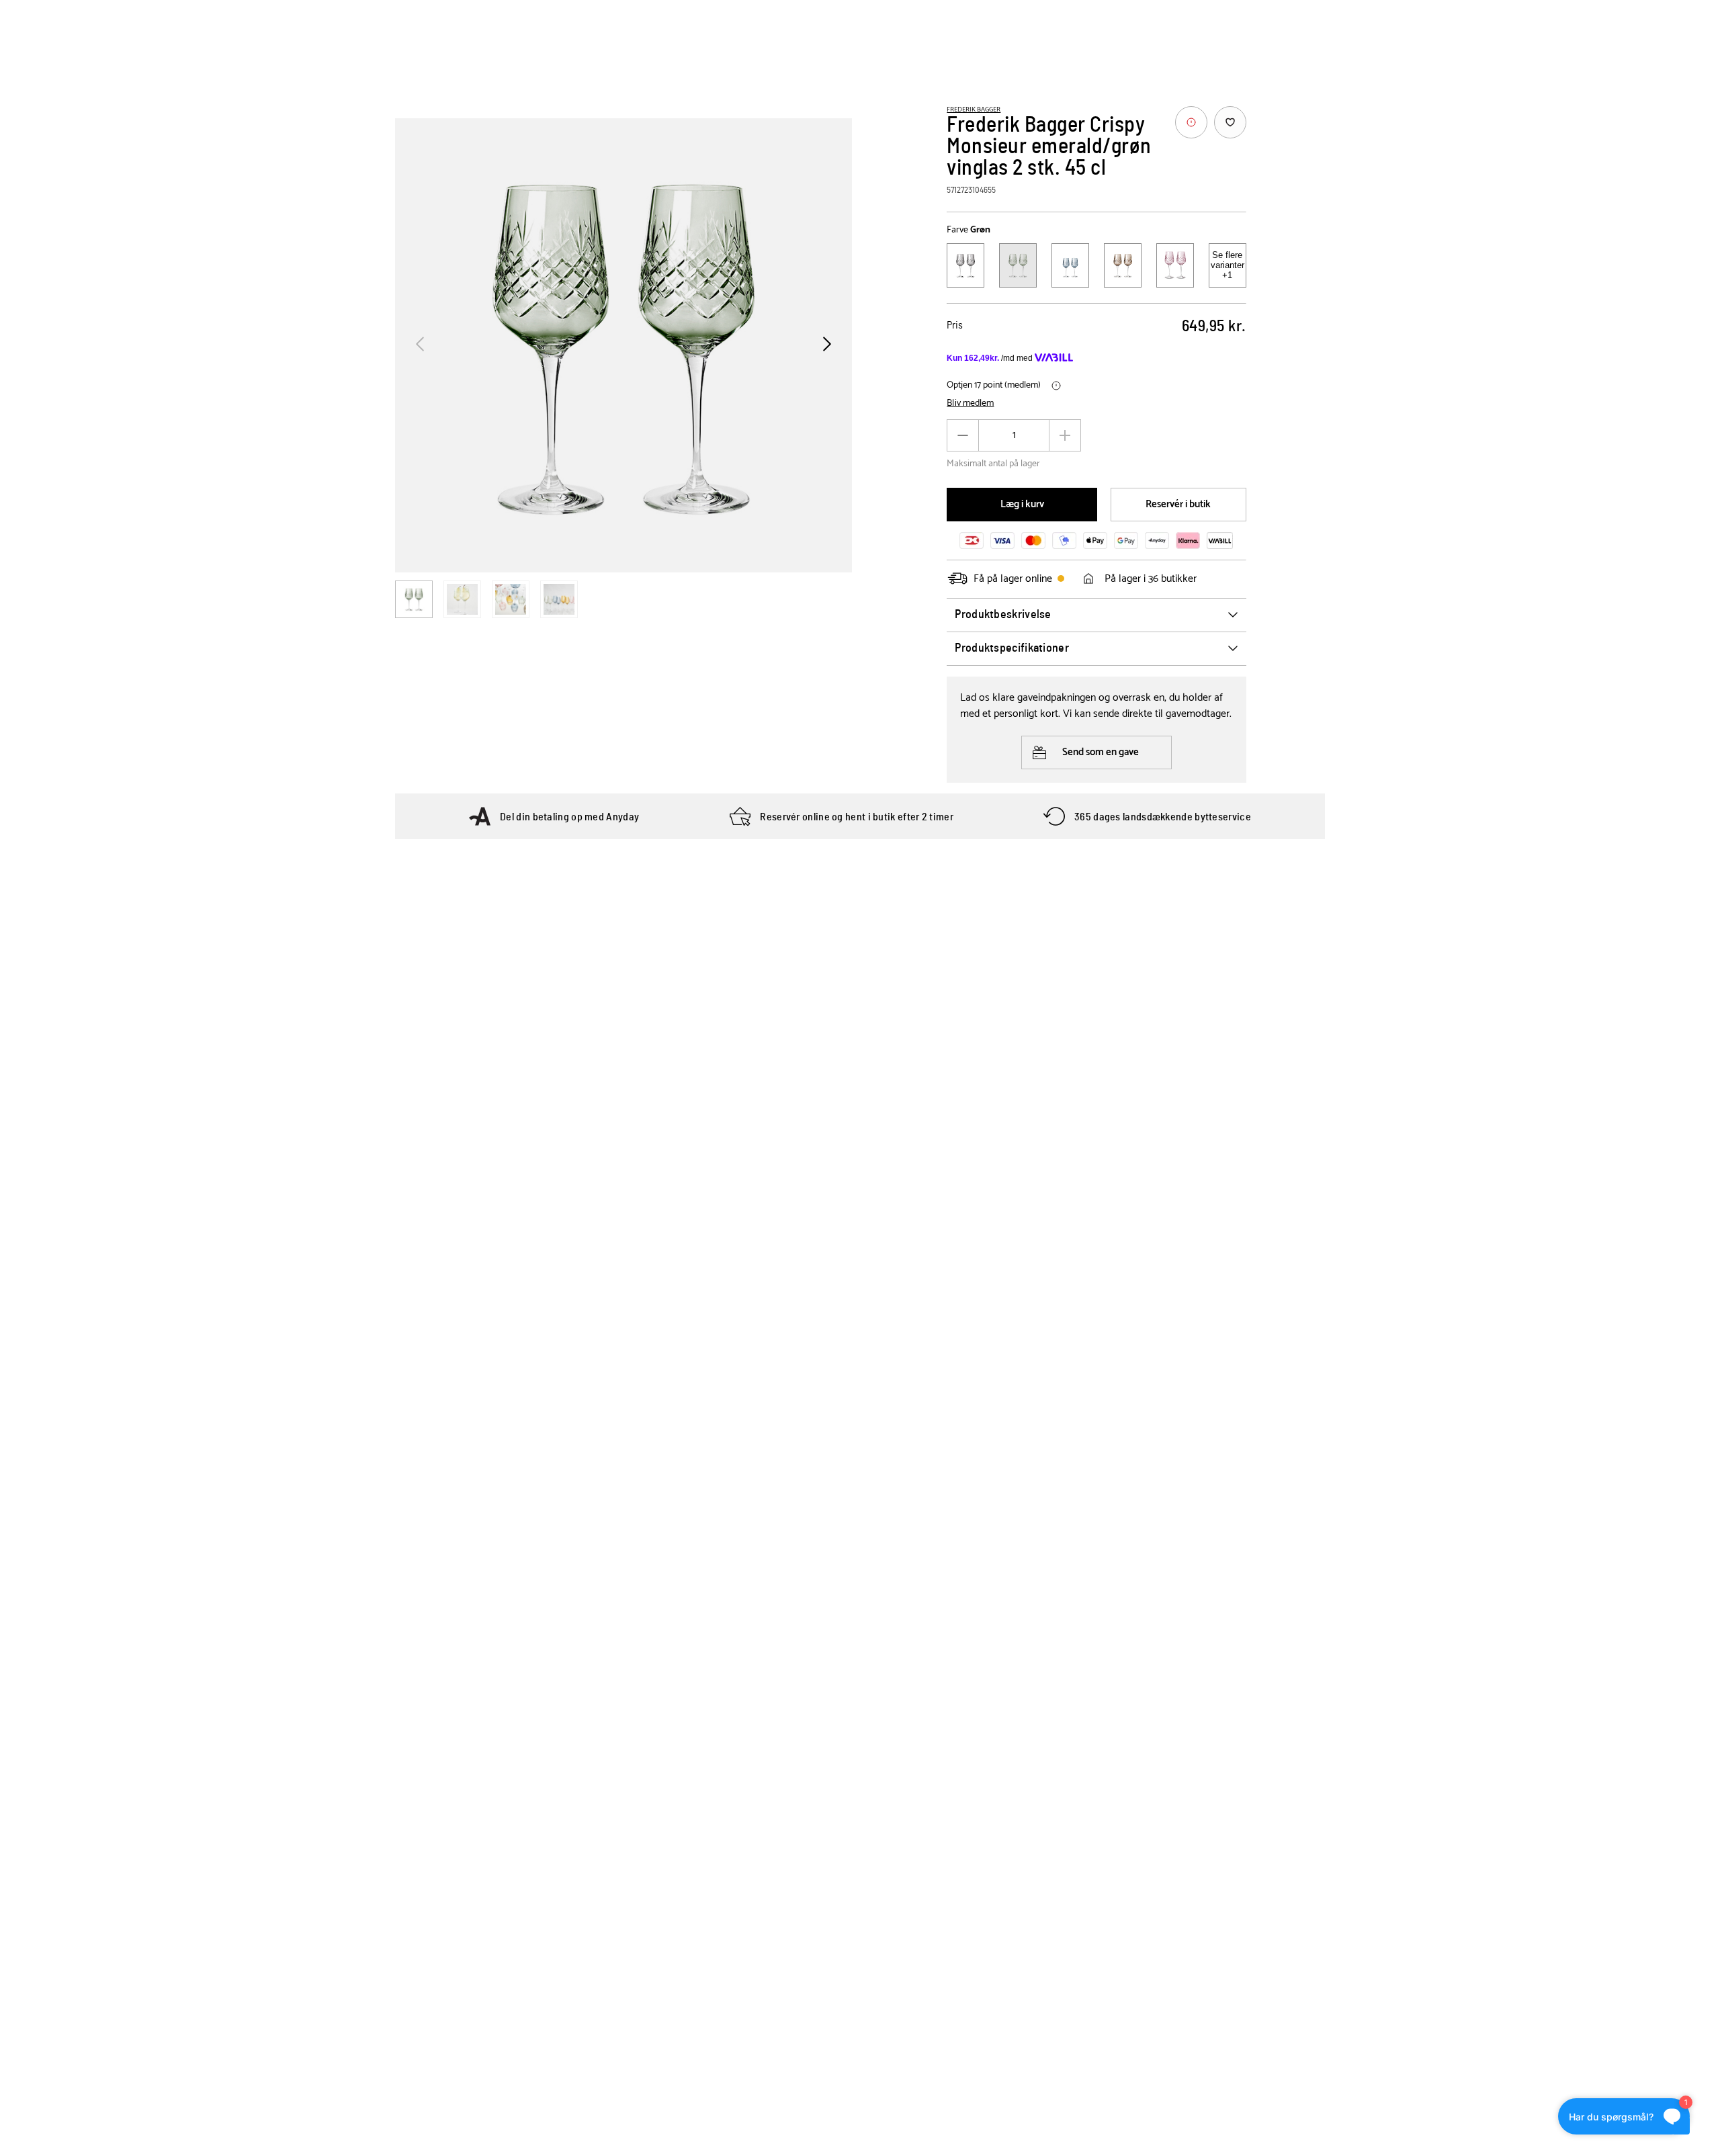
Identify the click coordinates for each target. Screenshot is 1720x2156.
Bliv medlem (970, 404)
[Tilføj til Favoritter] (1230, 122)
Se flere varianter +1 (1228, 265)
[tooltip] (1191, 122)
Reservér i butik (1178, 504)
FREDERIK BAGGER (974, 110)
